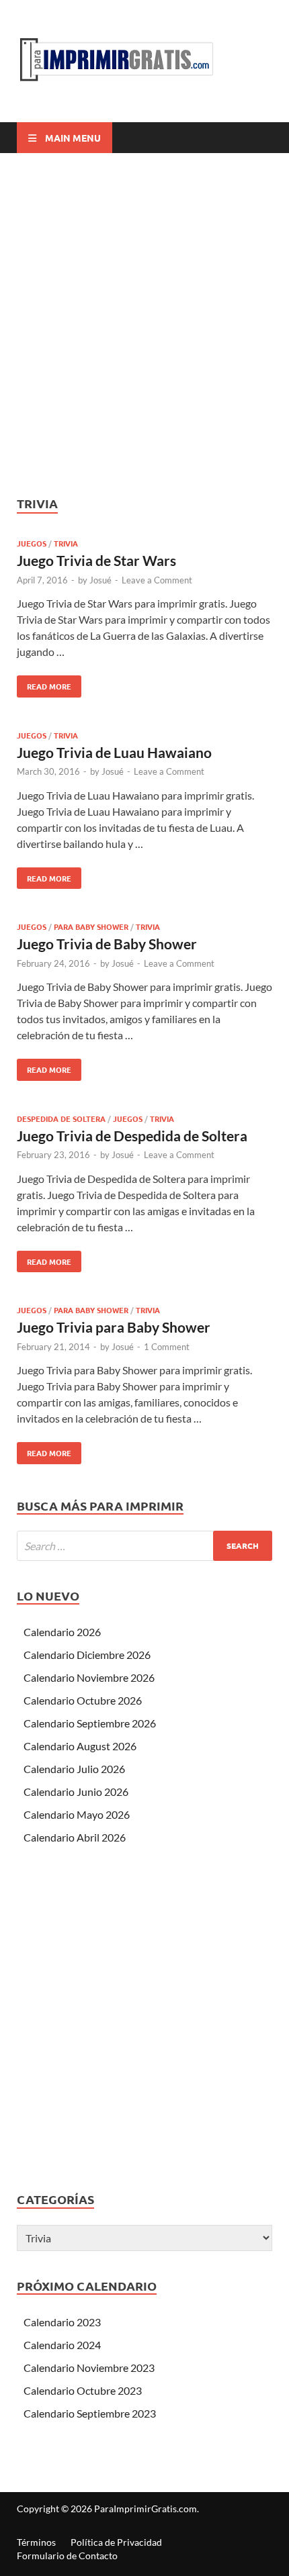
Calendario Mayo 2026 (77, 1814)
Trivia (66, 543)
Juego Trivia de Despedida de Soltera (132, 1136)
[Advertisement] (144, 324)
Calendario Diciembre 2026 (87, 1655)
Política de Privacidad (116, 2542)
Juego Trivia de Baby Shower (107, 944)
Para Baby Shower (91, 926)
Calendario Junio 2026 (76, 1792)
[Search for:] (144, 1546)
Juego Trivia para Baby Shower (114, 1327)
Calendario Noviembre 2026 (89, 1677)
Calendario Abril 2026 (75, 1837)
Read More (44, 683)
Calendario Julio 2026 (74, 1769)
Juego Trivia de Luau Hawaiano (114, 752)
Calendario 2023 (62, 2322)
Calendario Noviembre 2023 (89, 2368)
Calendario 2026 (62, 1632)
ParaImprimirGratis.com (146, 2509)
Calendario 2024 (62, 2345)
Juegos (32, 543)
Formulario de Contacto (67, 2556)
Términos (36, 2542)
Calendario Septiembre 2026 (90, 1723)
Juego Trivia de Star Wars (96, 560)
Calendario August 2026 (80, 1746)
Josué (100, 580)
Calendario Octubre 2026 (83, 1700)
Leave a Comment (157, 580)
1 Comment (167, 1347)
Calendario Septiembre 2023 (90, 2413)
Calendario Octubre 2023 (83, 2390)
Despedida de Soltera (61, 1118)
